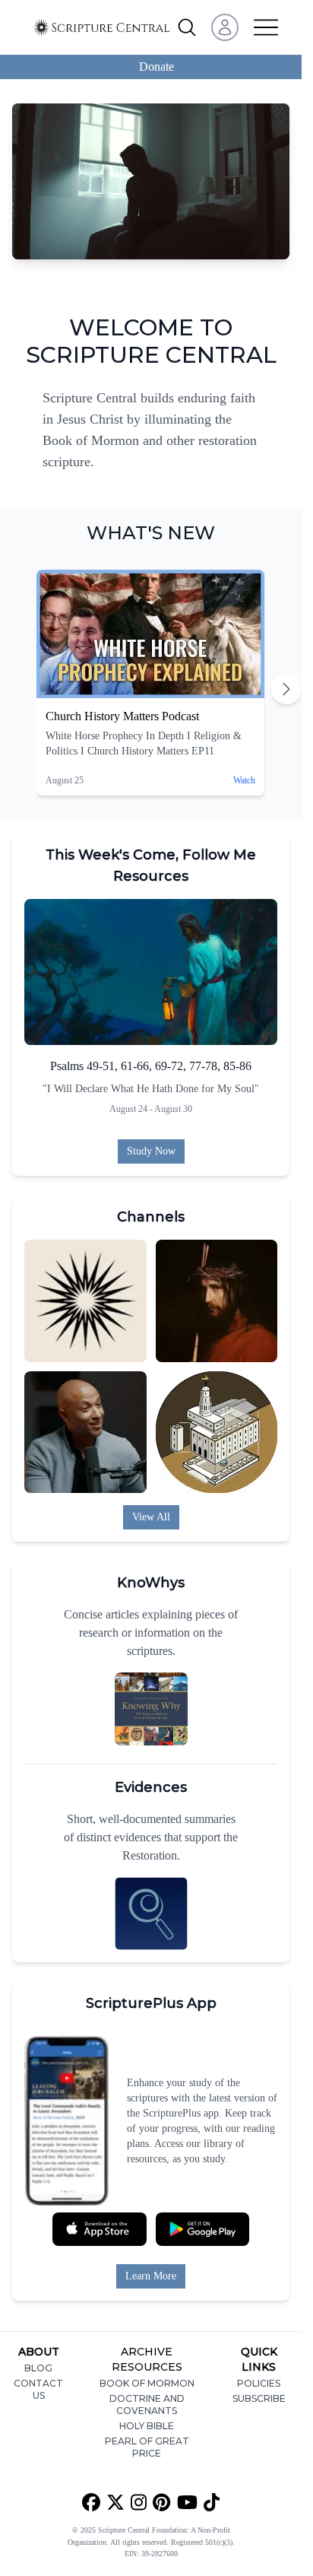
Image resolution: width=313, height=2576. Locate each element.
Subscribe (259, 2398)
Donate (156, 67)
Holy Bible (147, 2426)
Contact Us (38, 2389)
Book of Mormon (147, 2383)
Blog (38, 2368)
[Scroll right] (286, 689)
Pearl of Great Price (147, 2447)
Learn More (151, 2276)
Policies (259, 2383)
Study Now (151, 1151)
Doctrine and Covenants (147, 2404)
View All (151, 1517)
